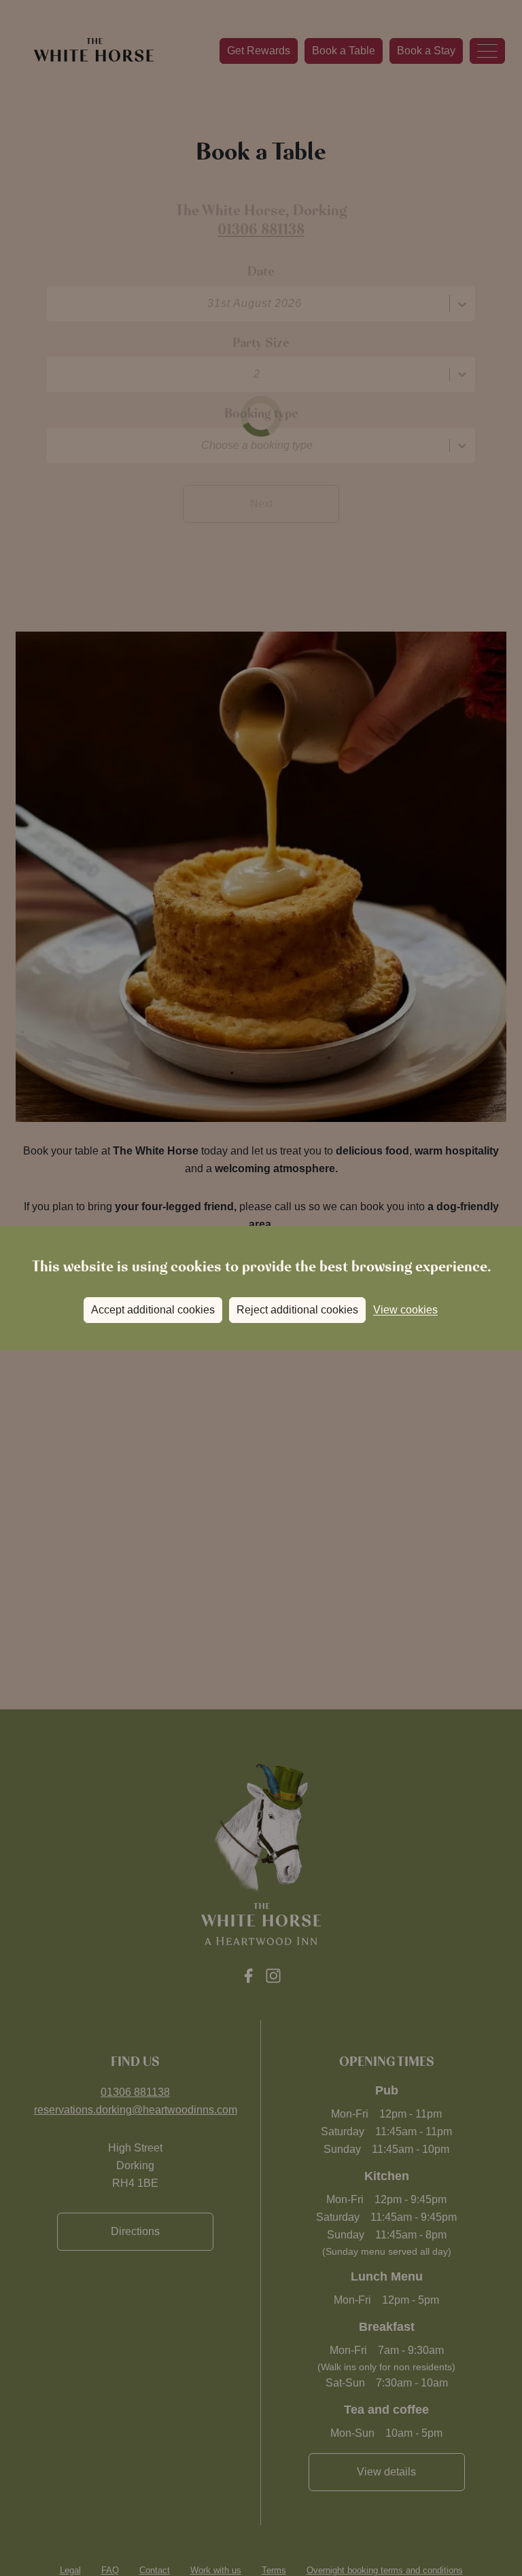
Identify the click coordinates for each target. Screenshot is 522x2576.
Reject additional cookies (297, 1310)
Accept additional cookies (153, 1310)
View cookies (405, 1310)
